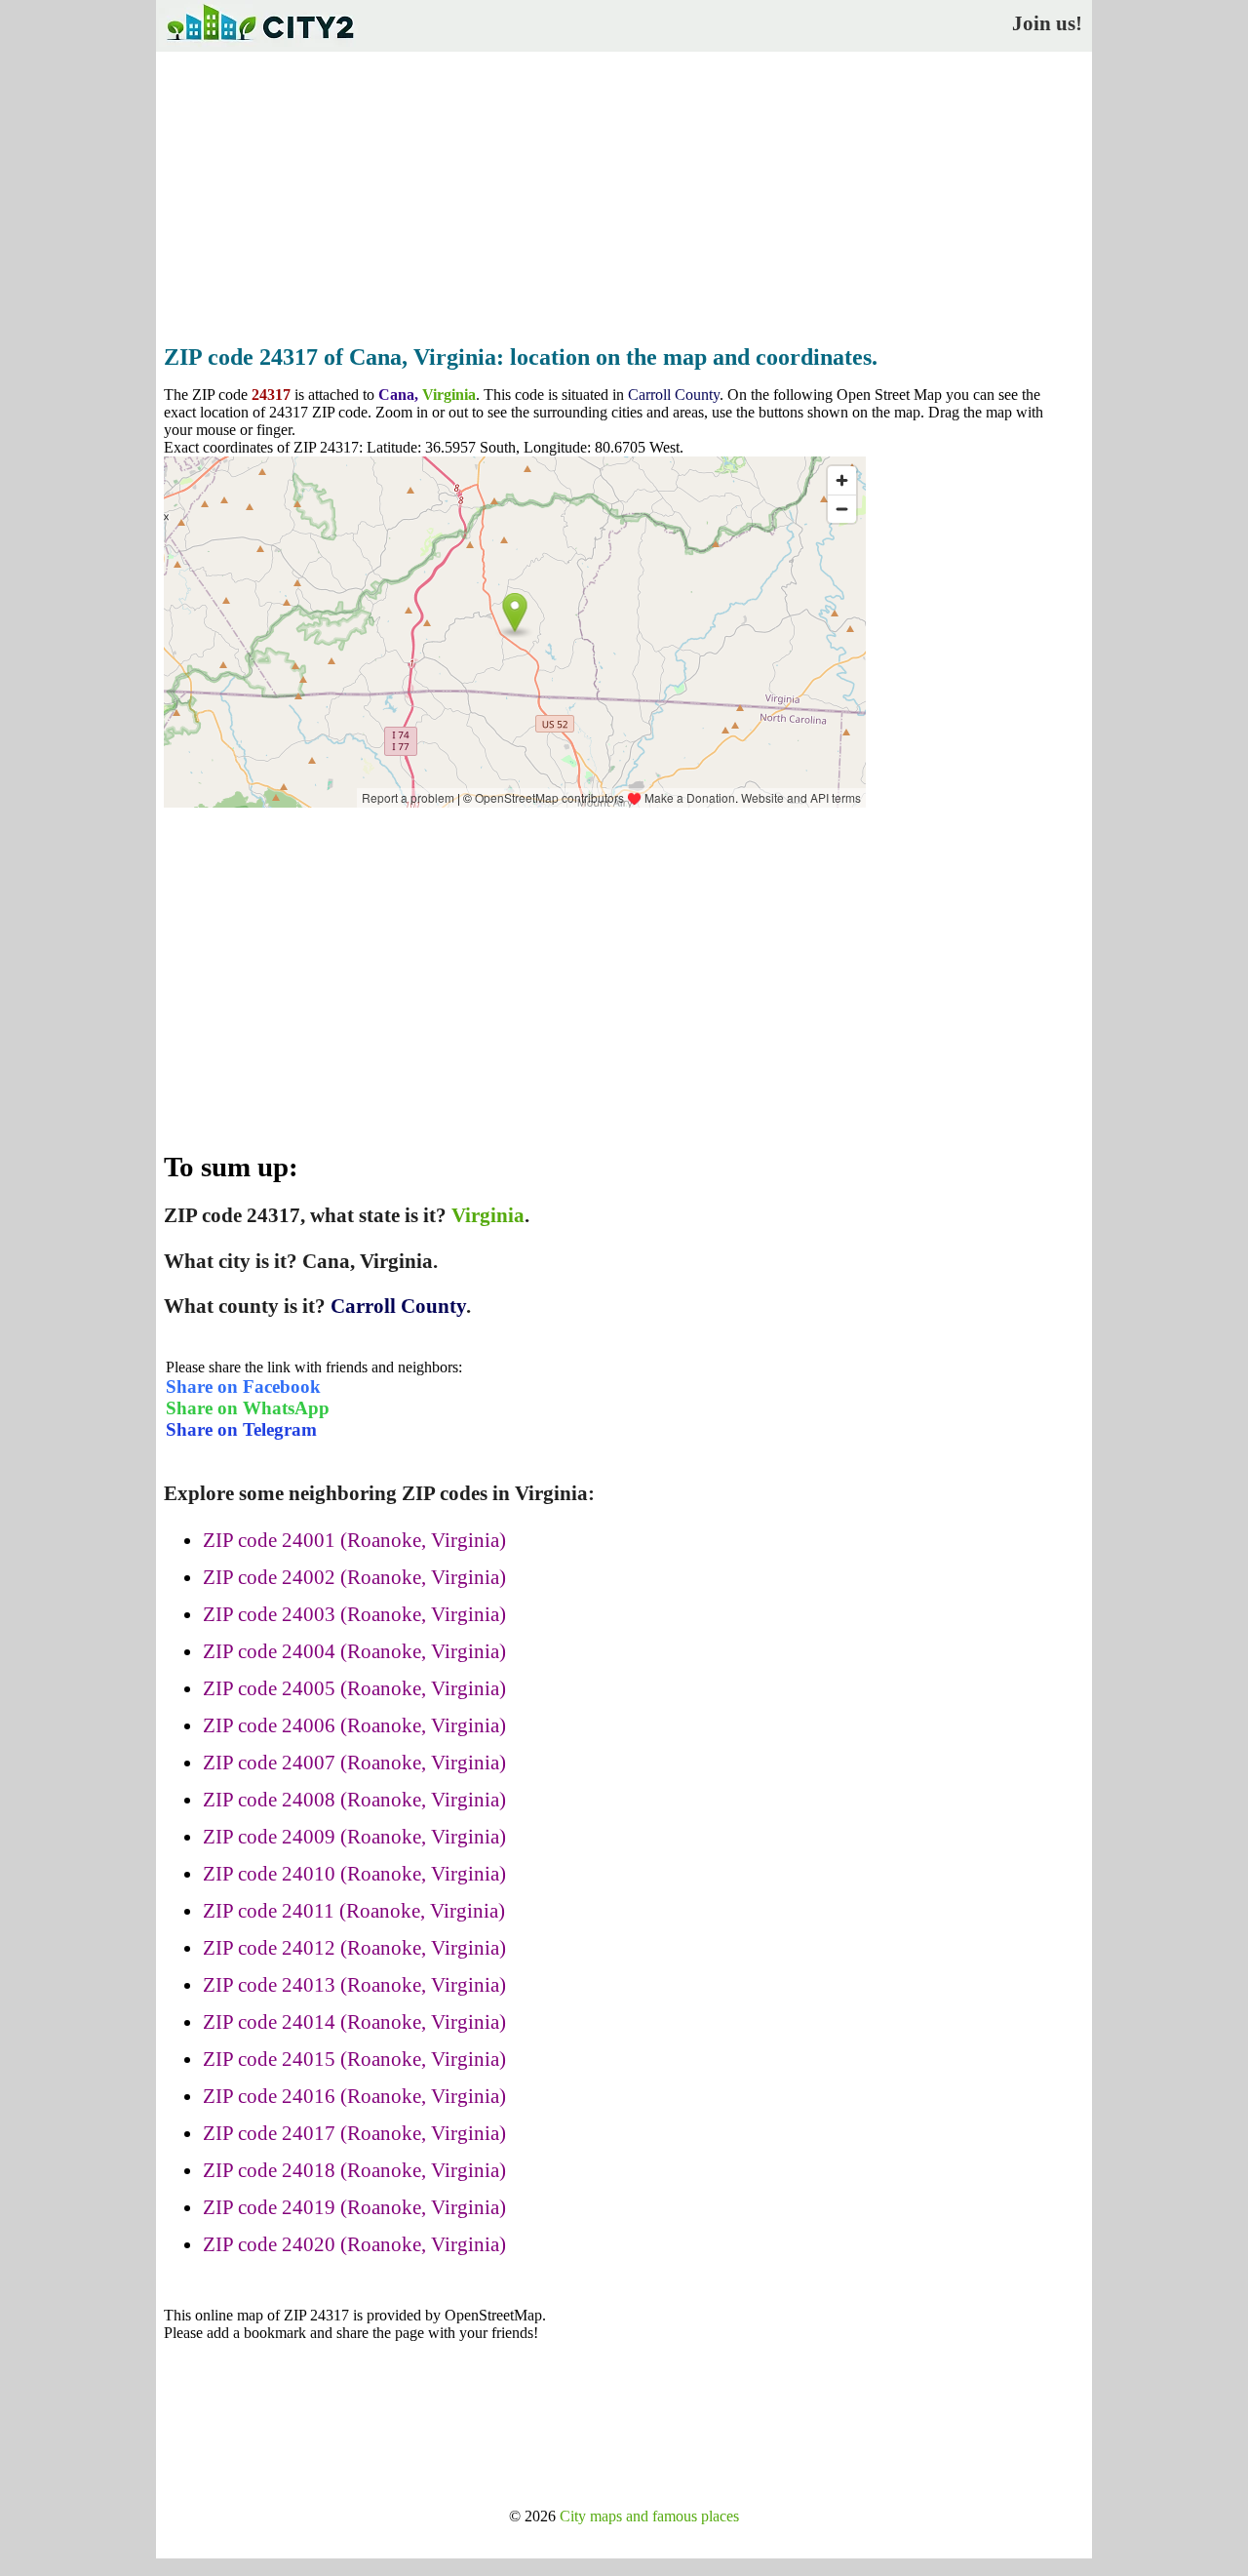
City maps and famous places (649, 2516)
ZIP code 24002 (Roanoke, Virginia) (354, 1577)
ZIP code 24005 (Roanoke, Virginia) (354, 1688)
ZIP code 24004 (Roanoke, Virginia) (354, 1651)
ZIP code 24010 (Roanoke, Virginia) (354, 1874)
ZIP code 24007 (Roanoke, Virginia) (354, 1763)
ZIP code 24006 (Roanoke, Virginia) (354, 1725)
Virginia (449, 395)
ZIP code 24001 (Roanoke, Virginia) (354, 1540)
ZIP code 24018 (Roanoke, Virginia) (354, 2170)
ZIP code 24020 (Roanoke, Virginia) (354, 2244)
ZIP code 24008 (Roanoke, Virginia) (354, 1800)
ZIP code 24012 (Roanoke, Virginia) (354, 1948)
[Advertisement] (624, 192)
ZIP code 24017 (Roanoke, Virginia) (354, 2133)
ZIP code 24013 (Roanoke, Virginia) (354, 1985)
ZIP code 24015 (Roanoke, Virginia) (354, 2059)
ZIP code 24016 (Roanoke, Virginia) (354, 2096)
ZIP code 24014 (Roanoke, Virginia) (354, 2022)
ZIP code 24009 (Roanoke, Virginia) (354, 1837)
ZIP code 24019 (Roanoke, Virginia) (354, 2207)
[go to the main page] (259, 44)
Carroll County (674, 395)
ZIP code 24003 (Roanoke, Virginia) (354, 1614)
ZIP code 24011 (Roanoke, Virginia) (354, 1911)
